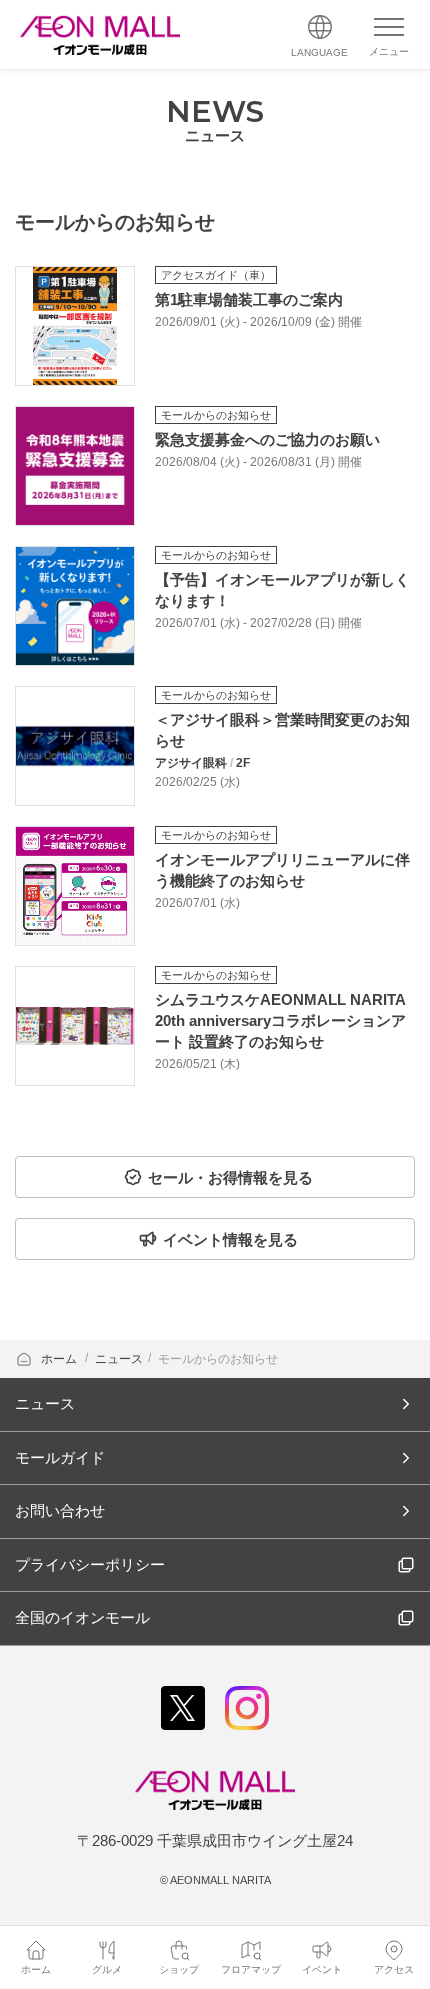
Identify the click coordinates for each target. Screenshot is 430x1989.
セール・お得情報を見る (230, 1177)
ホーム (60, 1359)
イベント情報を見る (230, 1239)
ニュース (119, 1359)
